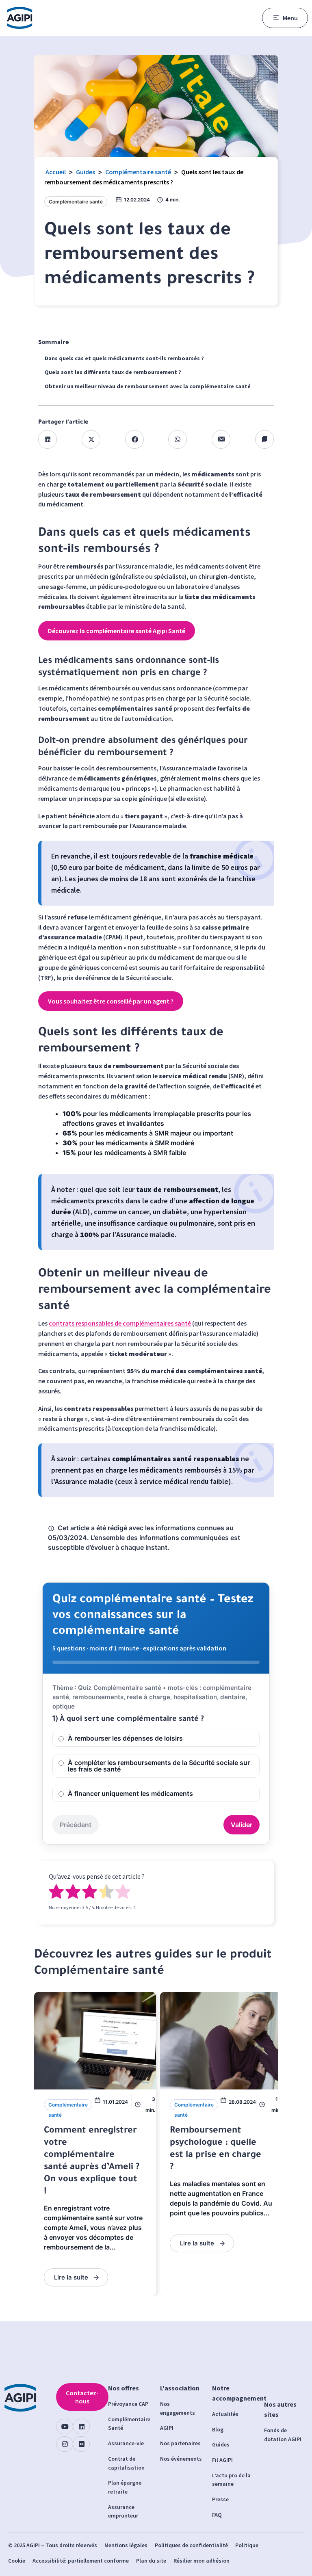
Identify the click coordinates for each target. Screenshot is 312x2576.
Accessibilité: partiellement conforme (81, 2561)
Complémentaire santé (138, 172)
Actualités (225, 2414)
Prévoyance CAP (128, 2404)
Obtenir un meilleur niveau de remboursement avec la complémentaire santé (148, 386)
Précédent (76, 1825)
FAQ (217, 2515)
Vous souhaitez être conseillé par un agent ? (111, 1001)
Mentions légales (126, 2545)
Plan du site (151, 2561)
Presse (220, 2499)
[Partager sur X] (91, 439)
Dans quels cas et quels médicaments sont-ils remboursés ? (124, 358)
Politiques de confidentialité (191, 2545)
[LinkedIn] (81, 2427)
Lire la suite (71, 2277)
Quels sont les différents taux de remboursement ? (113, 372)
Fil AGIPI (222, 2460)
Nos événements (181, 2459)
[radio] (56, 1893)
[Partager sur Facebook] (134, 439)
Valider (242, 1825)
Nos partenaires (180, 2443)
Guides (86, 172)
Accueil (56, 172)
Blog (218, 2429)
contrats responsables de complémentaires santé (120, 1323)
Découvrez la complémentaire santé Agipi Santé (117, 631)
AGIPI (167, 2428)
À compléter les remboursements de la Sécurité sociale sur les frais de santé (159, 1766)
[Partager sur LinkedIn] (48, 439)
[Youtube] (65, 2427)
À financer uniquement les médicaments (130, 1793)
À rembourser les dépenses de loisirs (125, 1738)
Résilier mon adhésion (201, 2561)
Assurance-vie (126, 2443)
